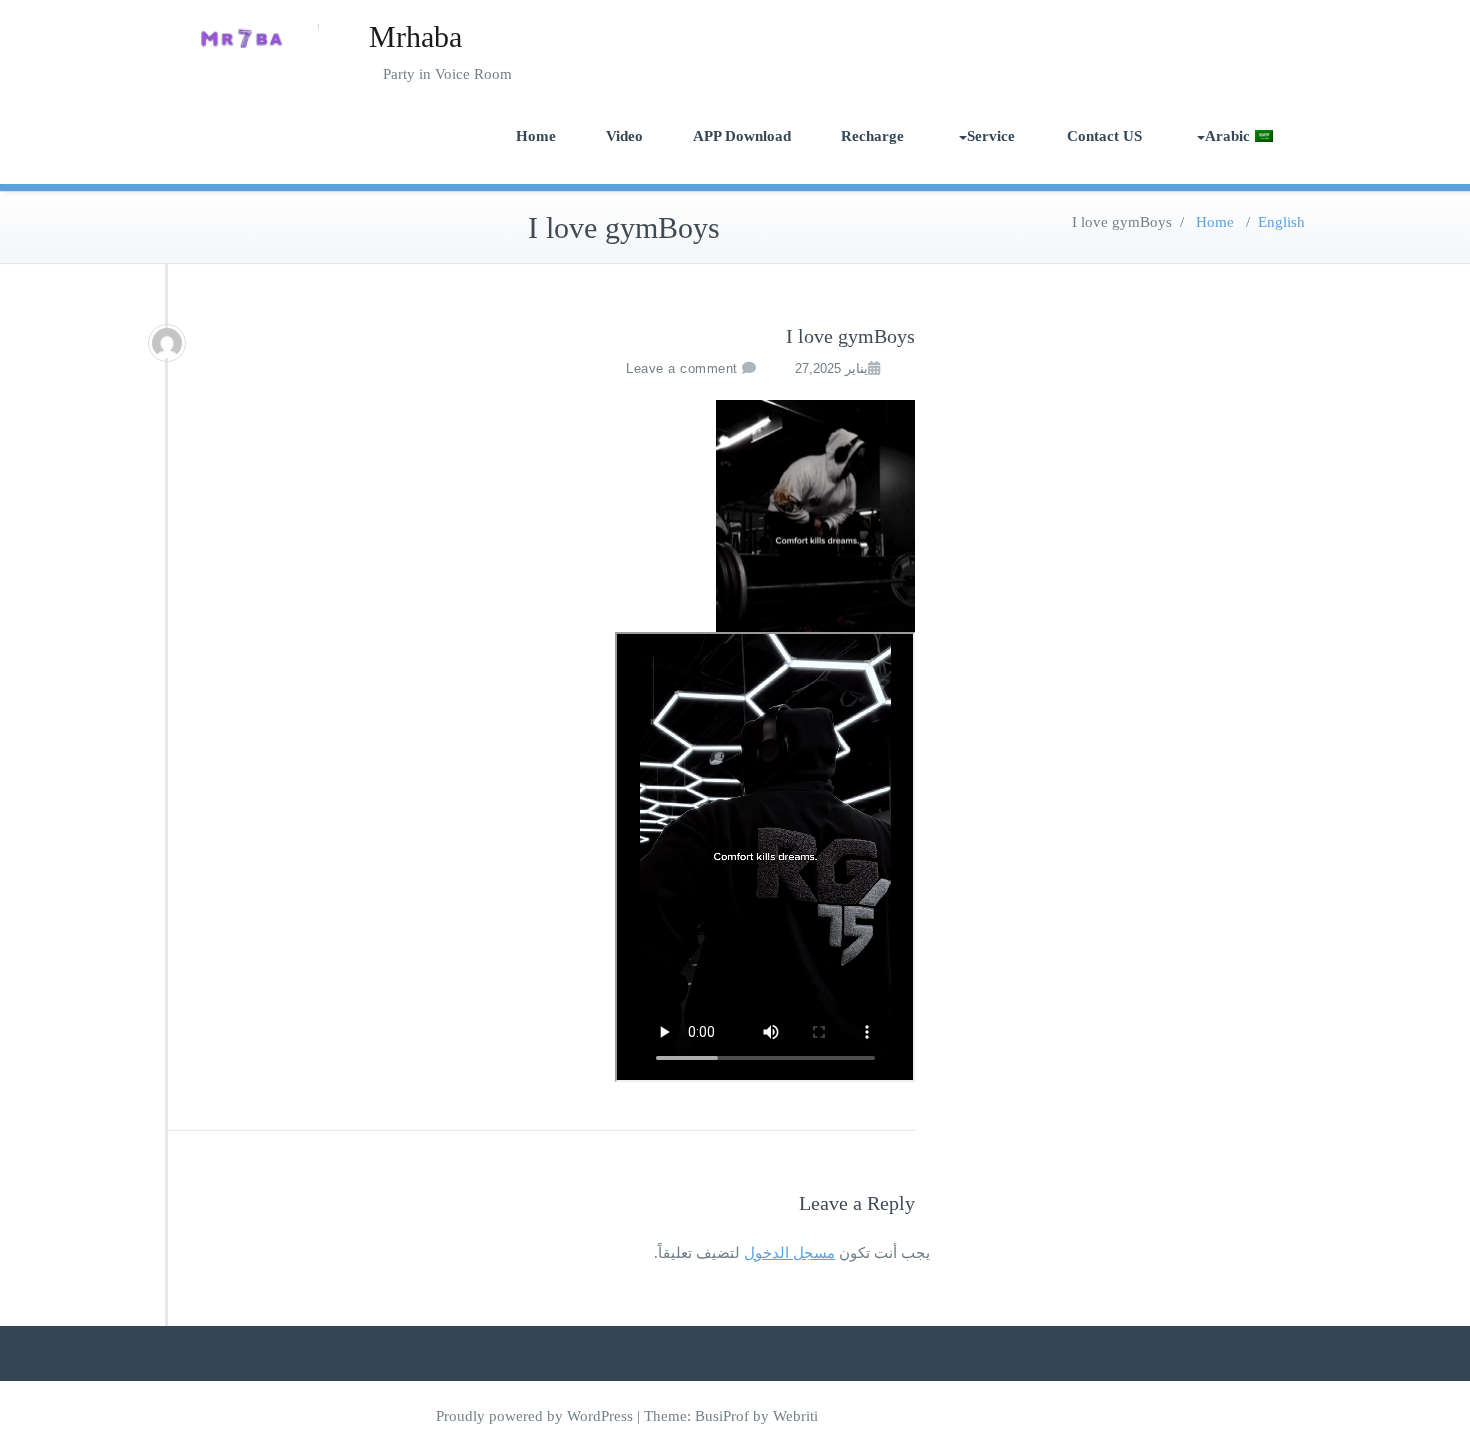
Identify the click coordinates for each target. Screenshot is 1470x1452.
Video (624, 136)
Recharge (872, 136)
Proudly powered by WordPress (534, 1416)
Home (536, 136)
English (1281, 222)
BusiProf (722, 1416)
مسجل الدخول (789, 1253)
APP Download (742, 136)
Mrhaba (415, 36)
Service (991, 136)
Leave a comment (682, 368)
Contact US (1104, 136)
